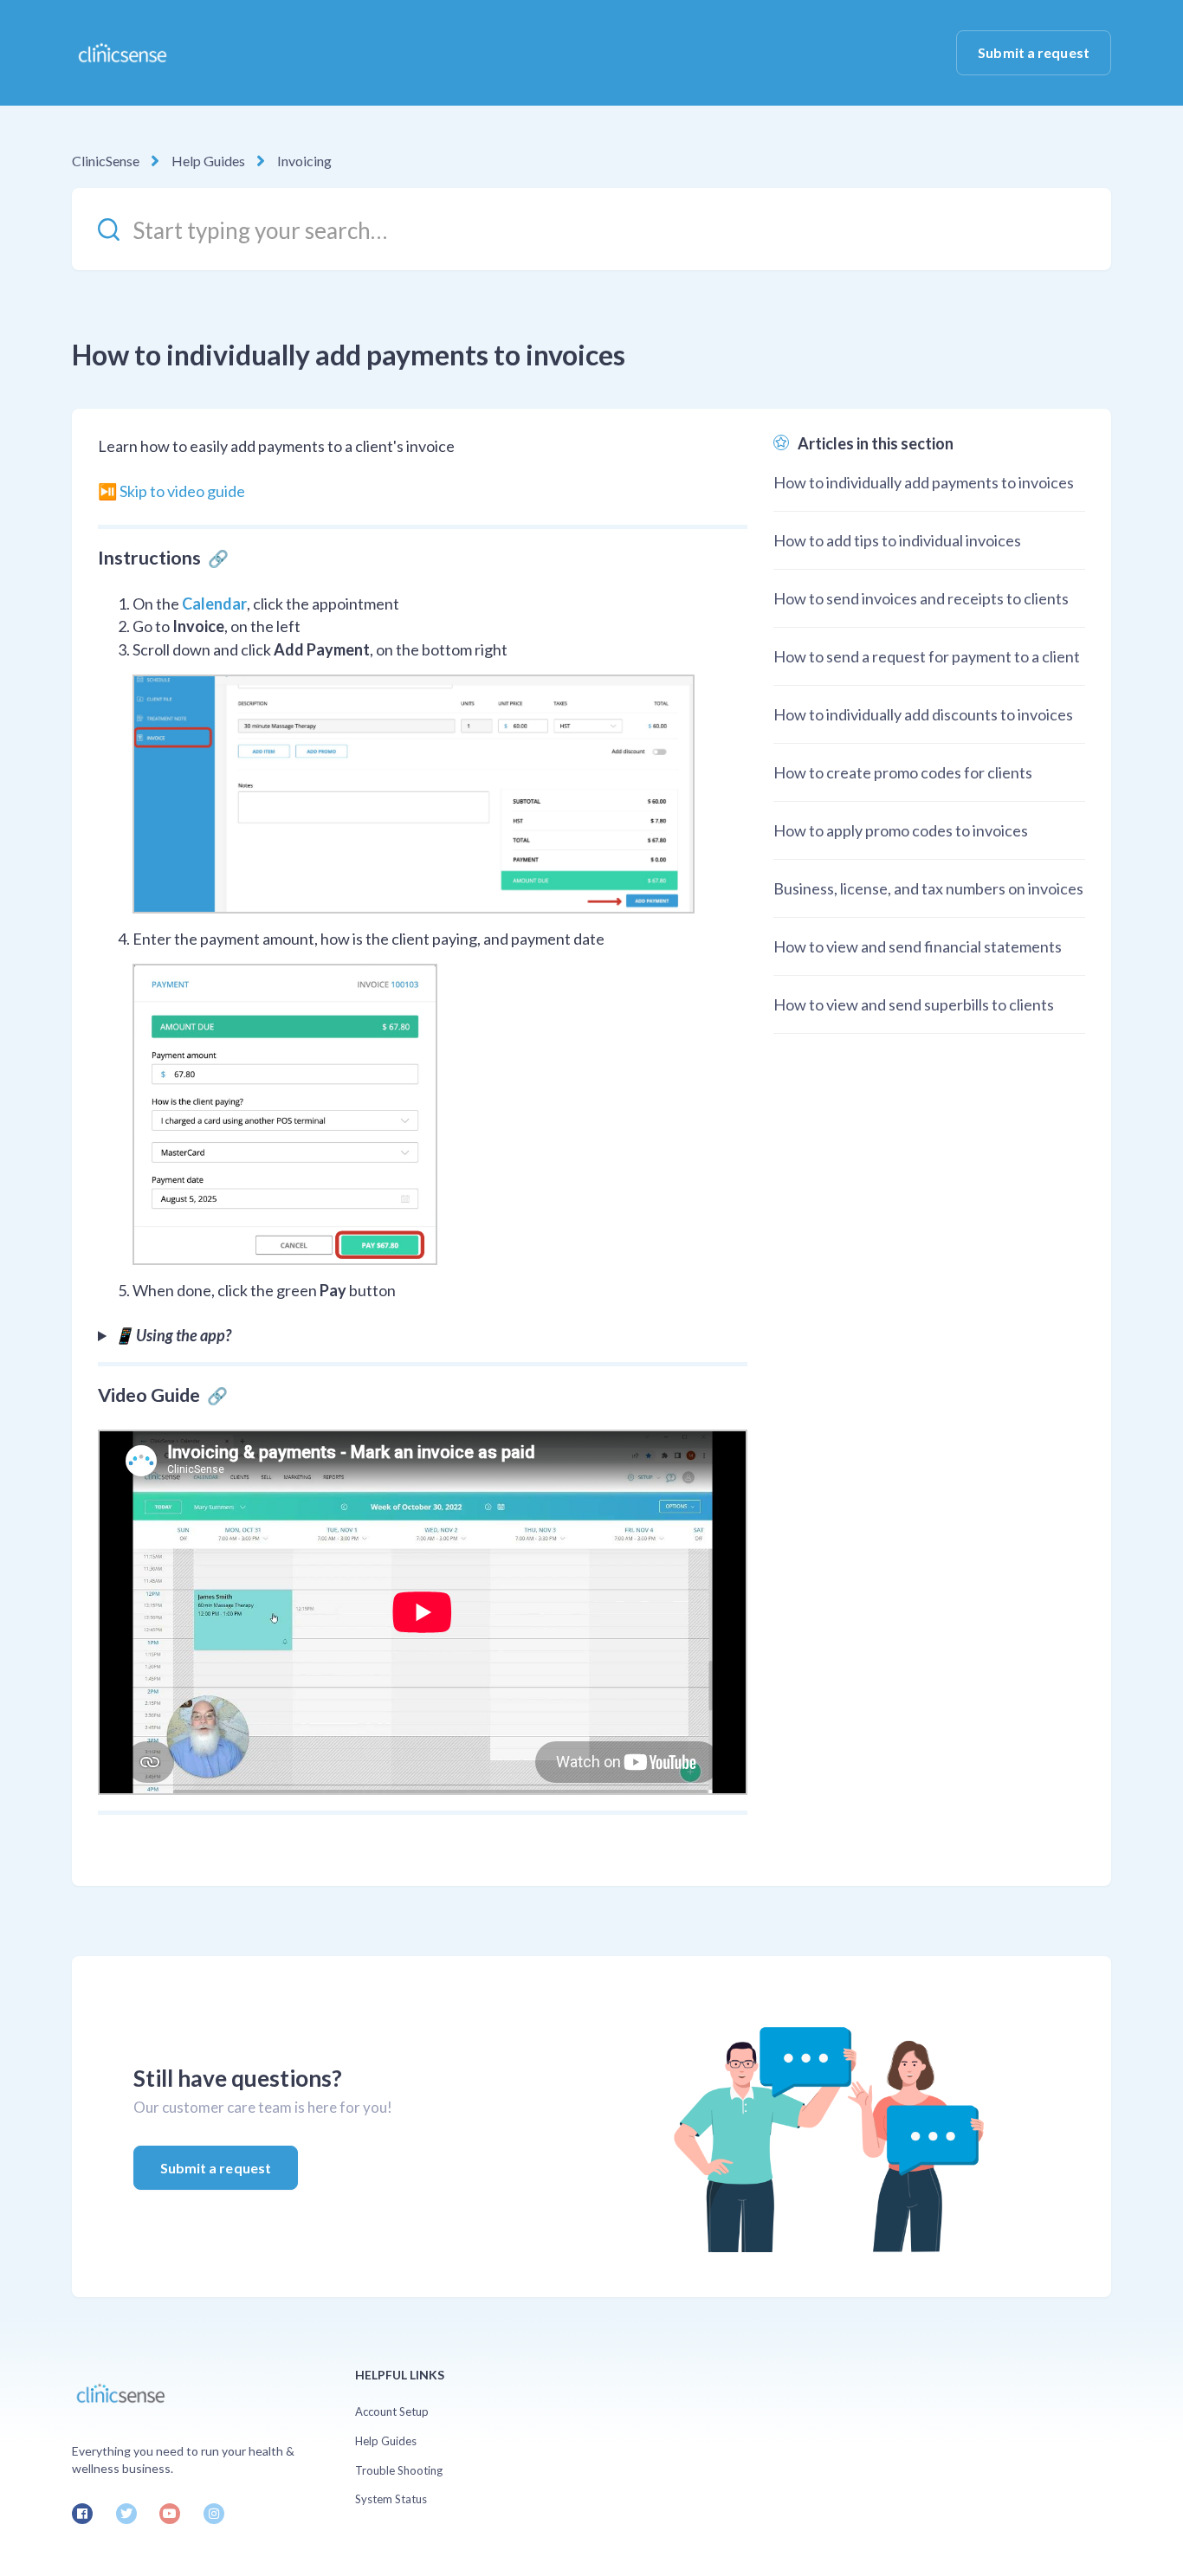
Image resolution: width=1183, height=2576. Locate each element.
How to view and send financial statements (918, 946)
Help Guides (208, 161)
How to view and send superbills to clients (914, 1004)
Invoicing (304, 161)
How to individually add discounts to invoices (923, 714)
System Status (391, 2499)
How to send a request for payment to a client (927, 656)
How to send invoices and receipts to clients (921, 598)
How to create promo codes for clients (903, 772)
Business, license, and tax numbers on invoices (928, 888)
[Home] (122, 53)
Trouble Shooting (399, 2470)
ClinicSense (106, 161)
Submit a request (1034, 52)
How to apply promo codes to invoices (901, 830)
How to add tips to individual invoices (897, 540)
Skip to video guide (182, 491)
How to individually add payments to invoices (924, 482)
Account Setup (392, 2411)
